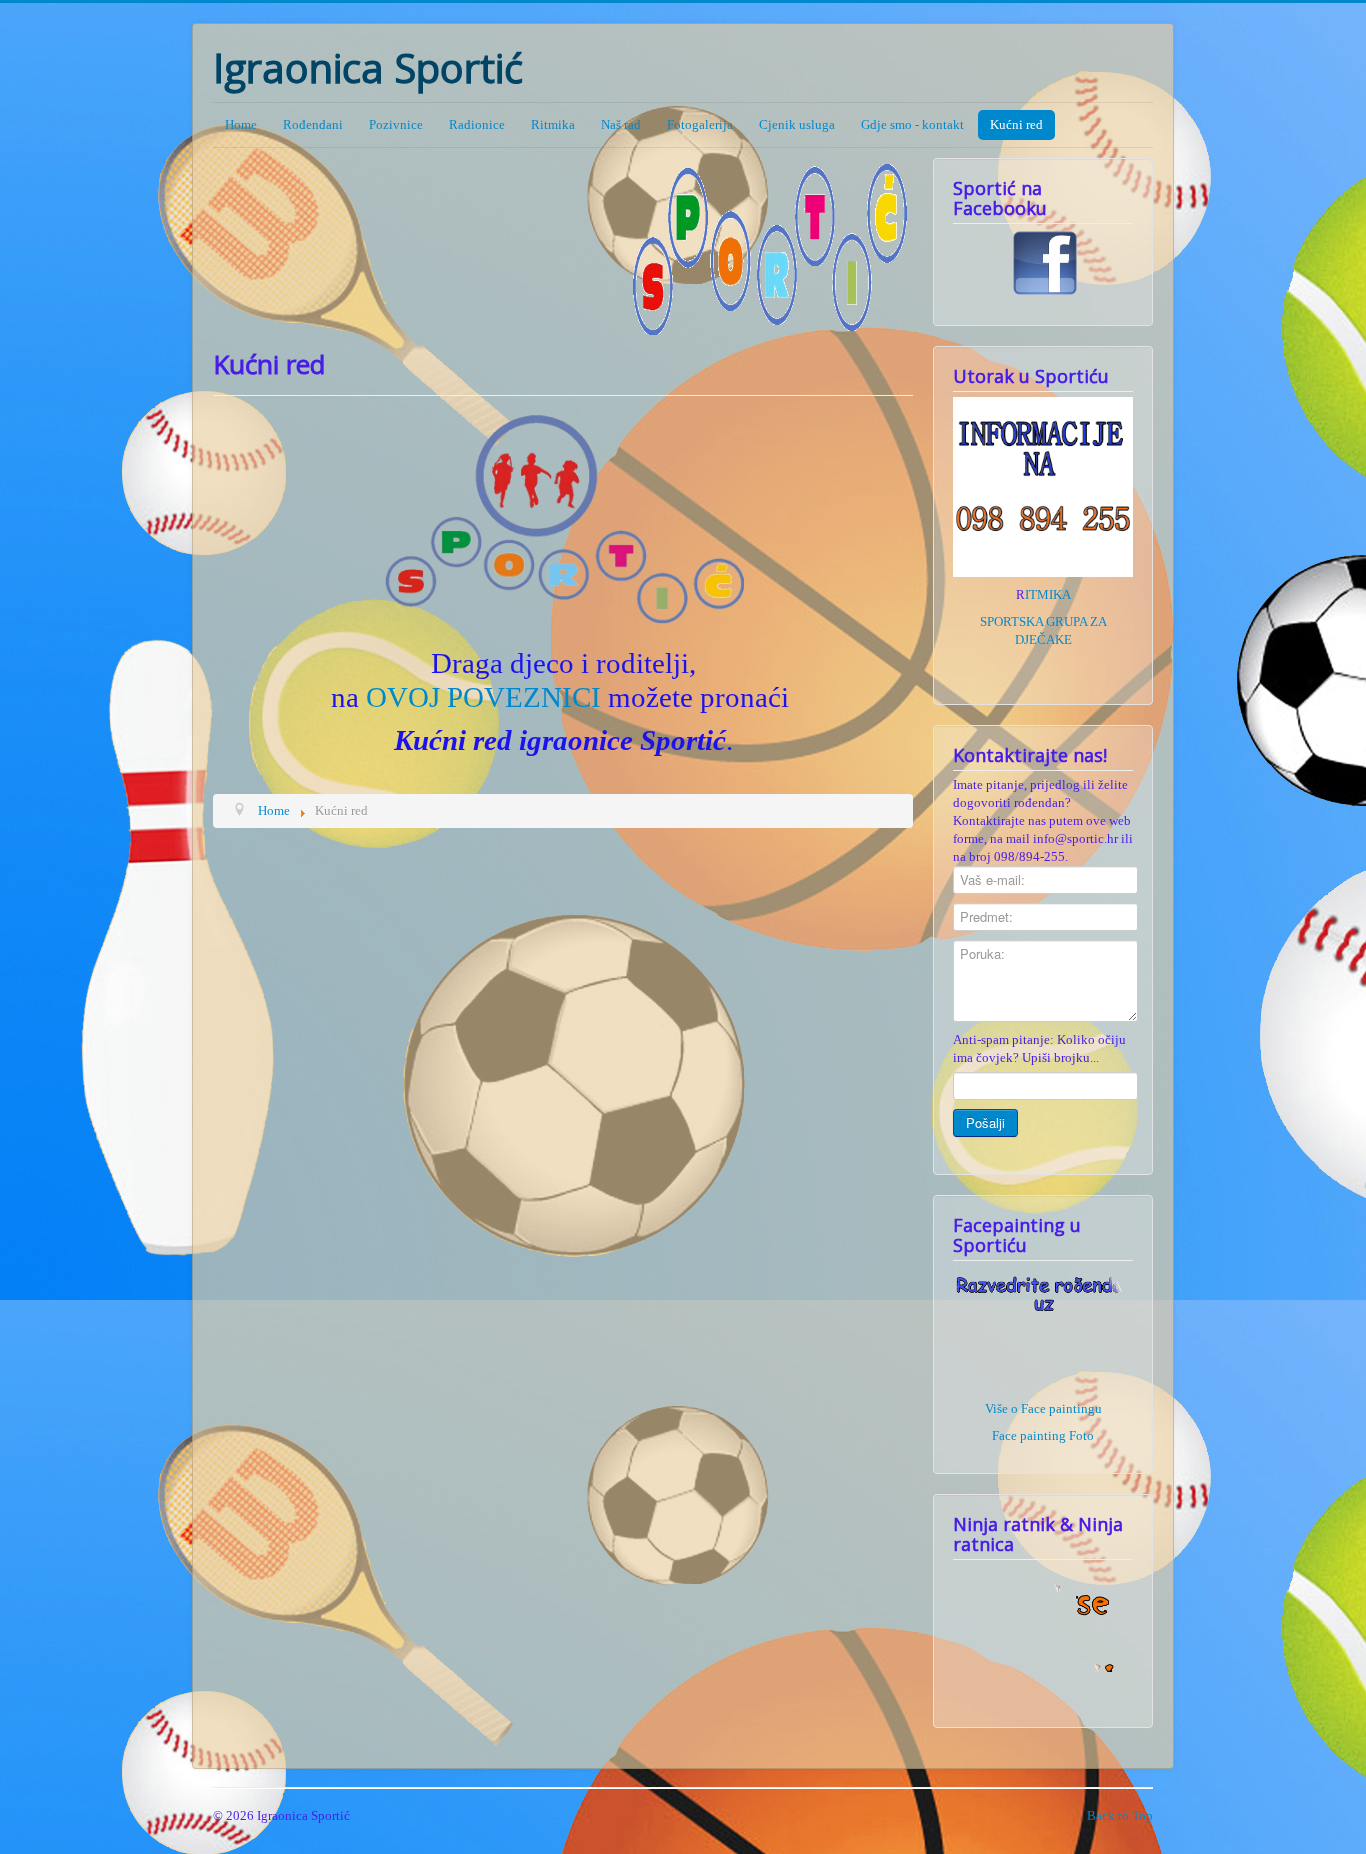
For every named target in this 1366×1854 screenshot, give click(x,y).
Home (241, 124)
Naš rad (621, 124)
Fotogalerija (700, 124)
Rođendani (313, 124)
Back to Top (1120, 1815)
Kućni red (1016, 124)
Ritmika (553, 124)
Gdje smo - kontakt (912, 124)
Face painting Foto (1043, 1435)
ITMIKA (1048, 594)
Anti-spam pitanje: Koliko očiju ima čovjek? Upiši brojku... (1039, 1048)
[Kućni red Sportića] (563, 522)
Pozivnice (396, 124)
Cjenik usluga (797, 124)
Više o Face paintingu (1043, 1408)
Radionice (477, 124)
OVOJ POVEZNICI (483, 697)
